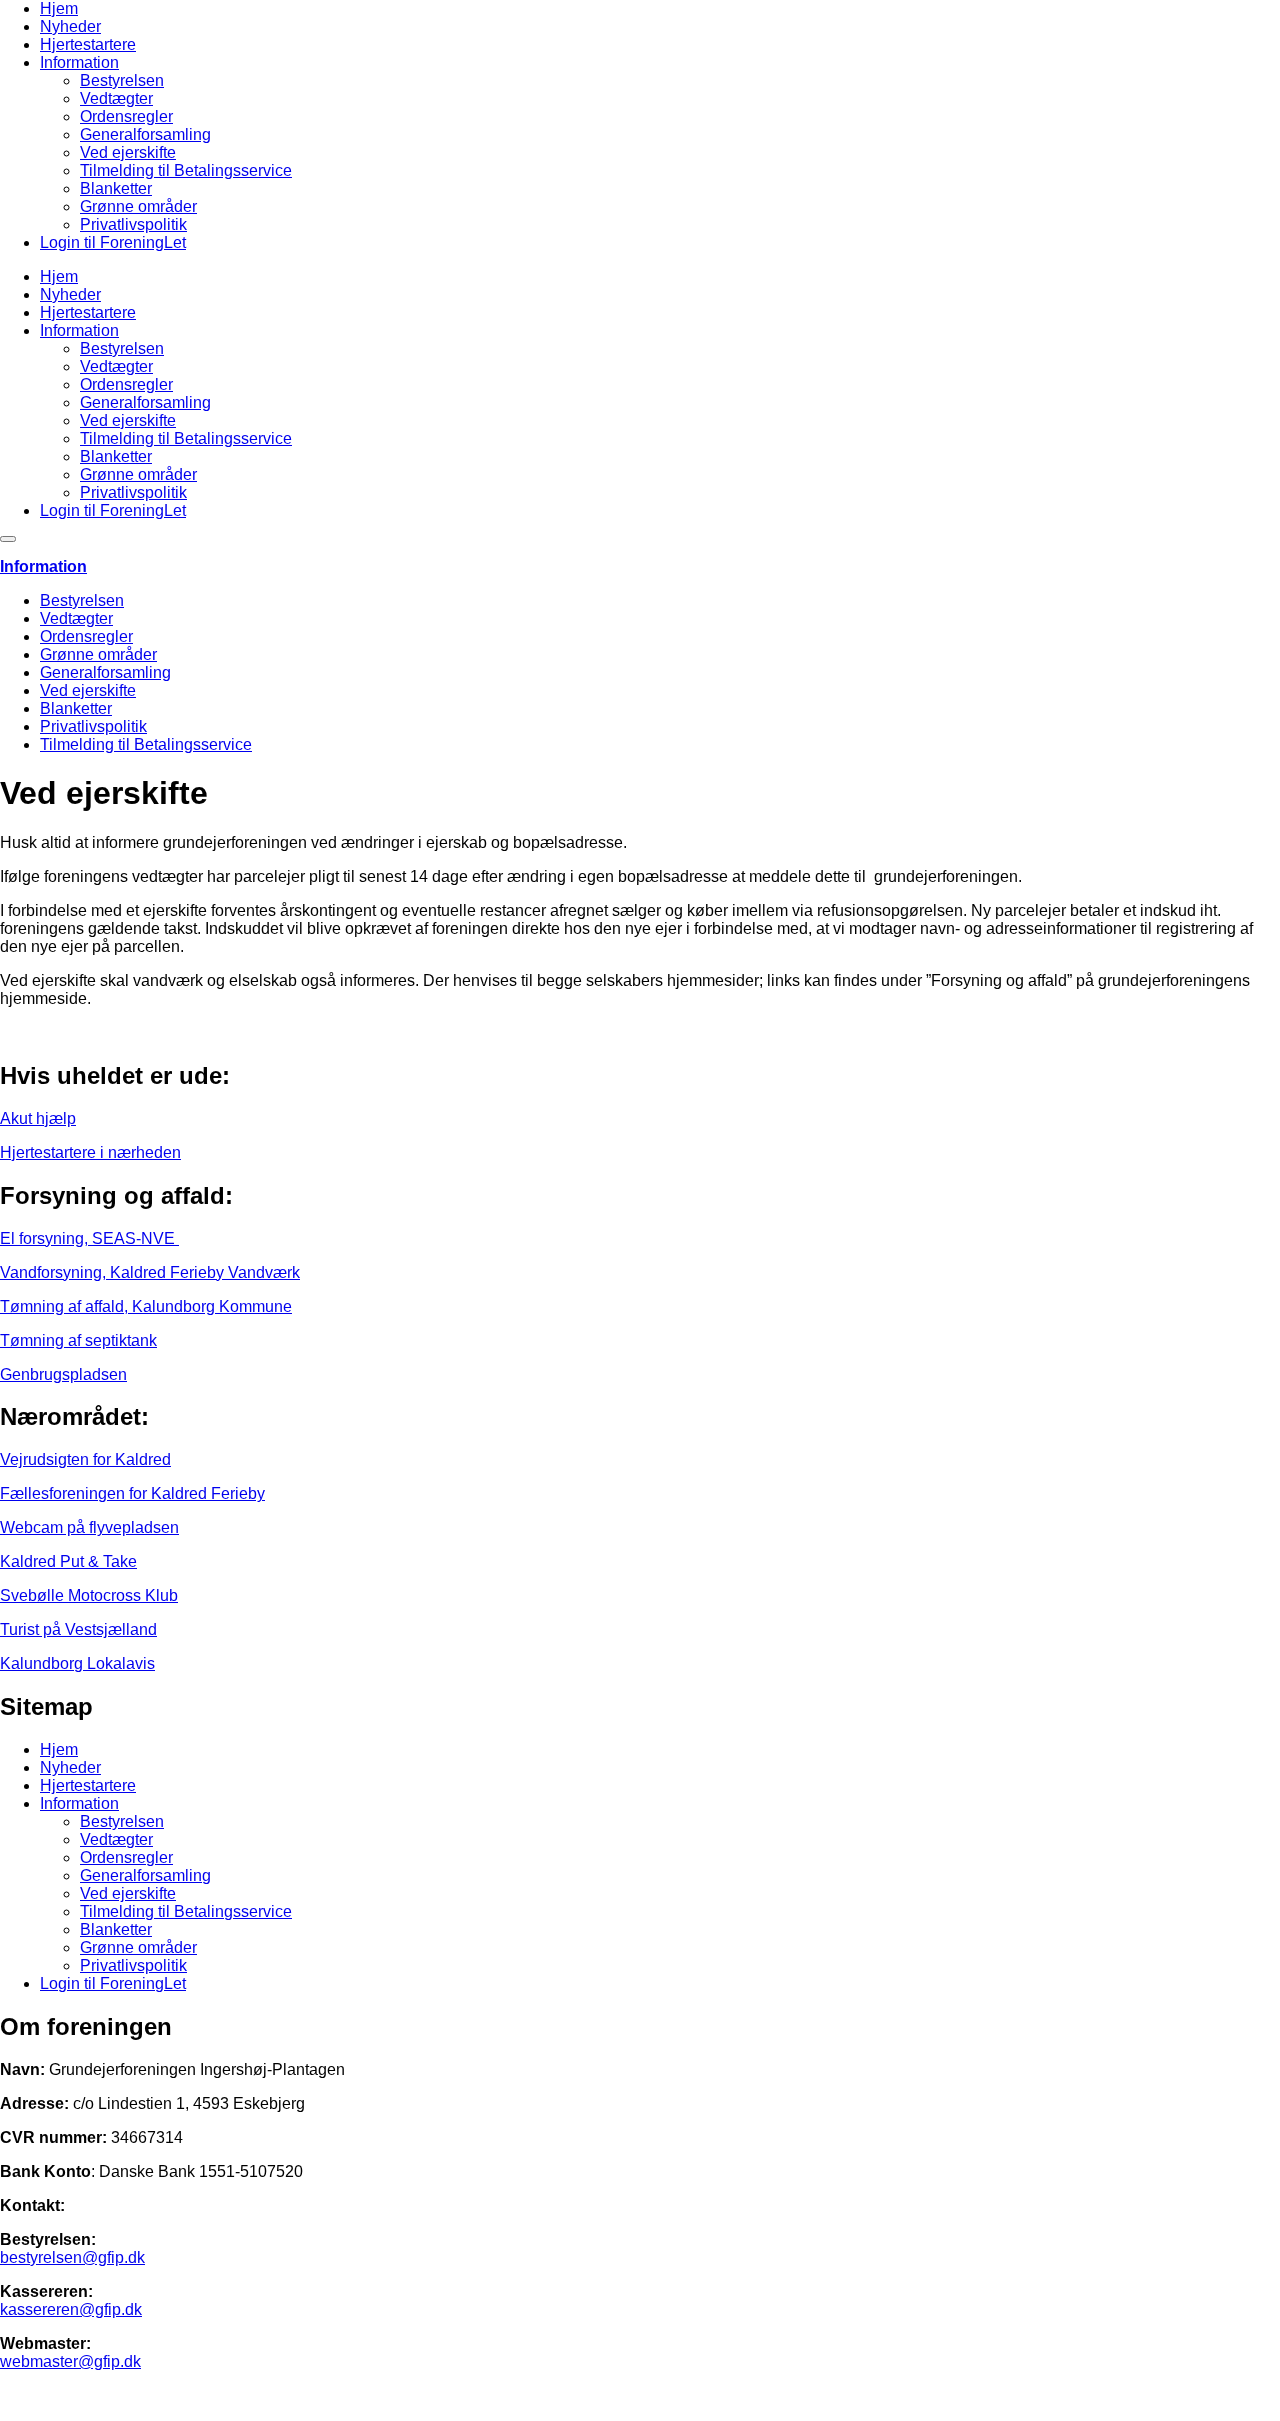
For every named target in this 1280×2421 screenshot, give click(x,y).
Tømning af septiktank (78, 1340)
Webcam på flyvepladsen (89, 1527)
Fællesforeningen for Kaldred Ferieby (132, 1493)
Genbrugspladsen (63, 1374)
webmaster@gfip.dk (70, 2361)
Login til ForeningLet (113, 242)
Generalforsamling (145, 134)
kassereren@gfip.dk (71, 2309)
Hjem (59, 8)
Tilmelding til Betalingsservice (186, 170)
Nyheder (70, 26)
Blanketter (116, 188)
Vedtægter (116, 98)
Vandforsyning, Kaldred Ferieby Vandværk (150, 1272)
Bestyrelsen (122, 80)
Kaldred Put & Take (68, 1561)
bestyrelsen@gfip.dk (72, 2257)
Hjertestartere (88, 44)
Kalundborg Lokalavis (77, 1663)
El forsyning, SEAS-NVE (89, 1238)
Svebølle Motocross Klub (89, 1595)
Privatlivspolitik (133, 224)
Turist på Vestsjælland (78, 1629)
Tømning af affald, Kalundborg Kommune (146, 1306)
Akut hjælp (38, 1118)
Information (79, 62)
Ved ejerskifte (128, 152)
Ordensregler (126, 116)
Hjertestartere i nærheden (90, 1152)
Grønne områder (138, 206)
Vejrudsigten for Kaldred (85, 1459)
